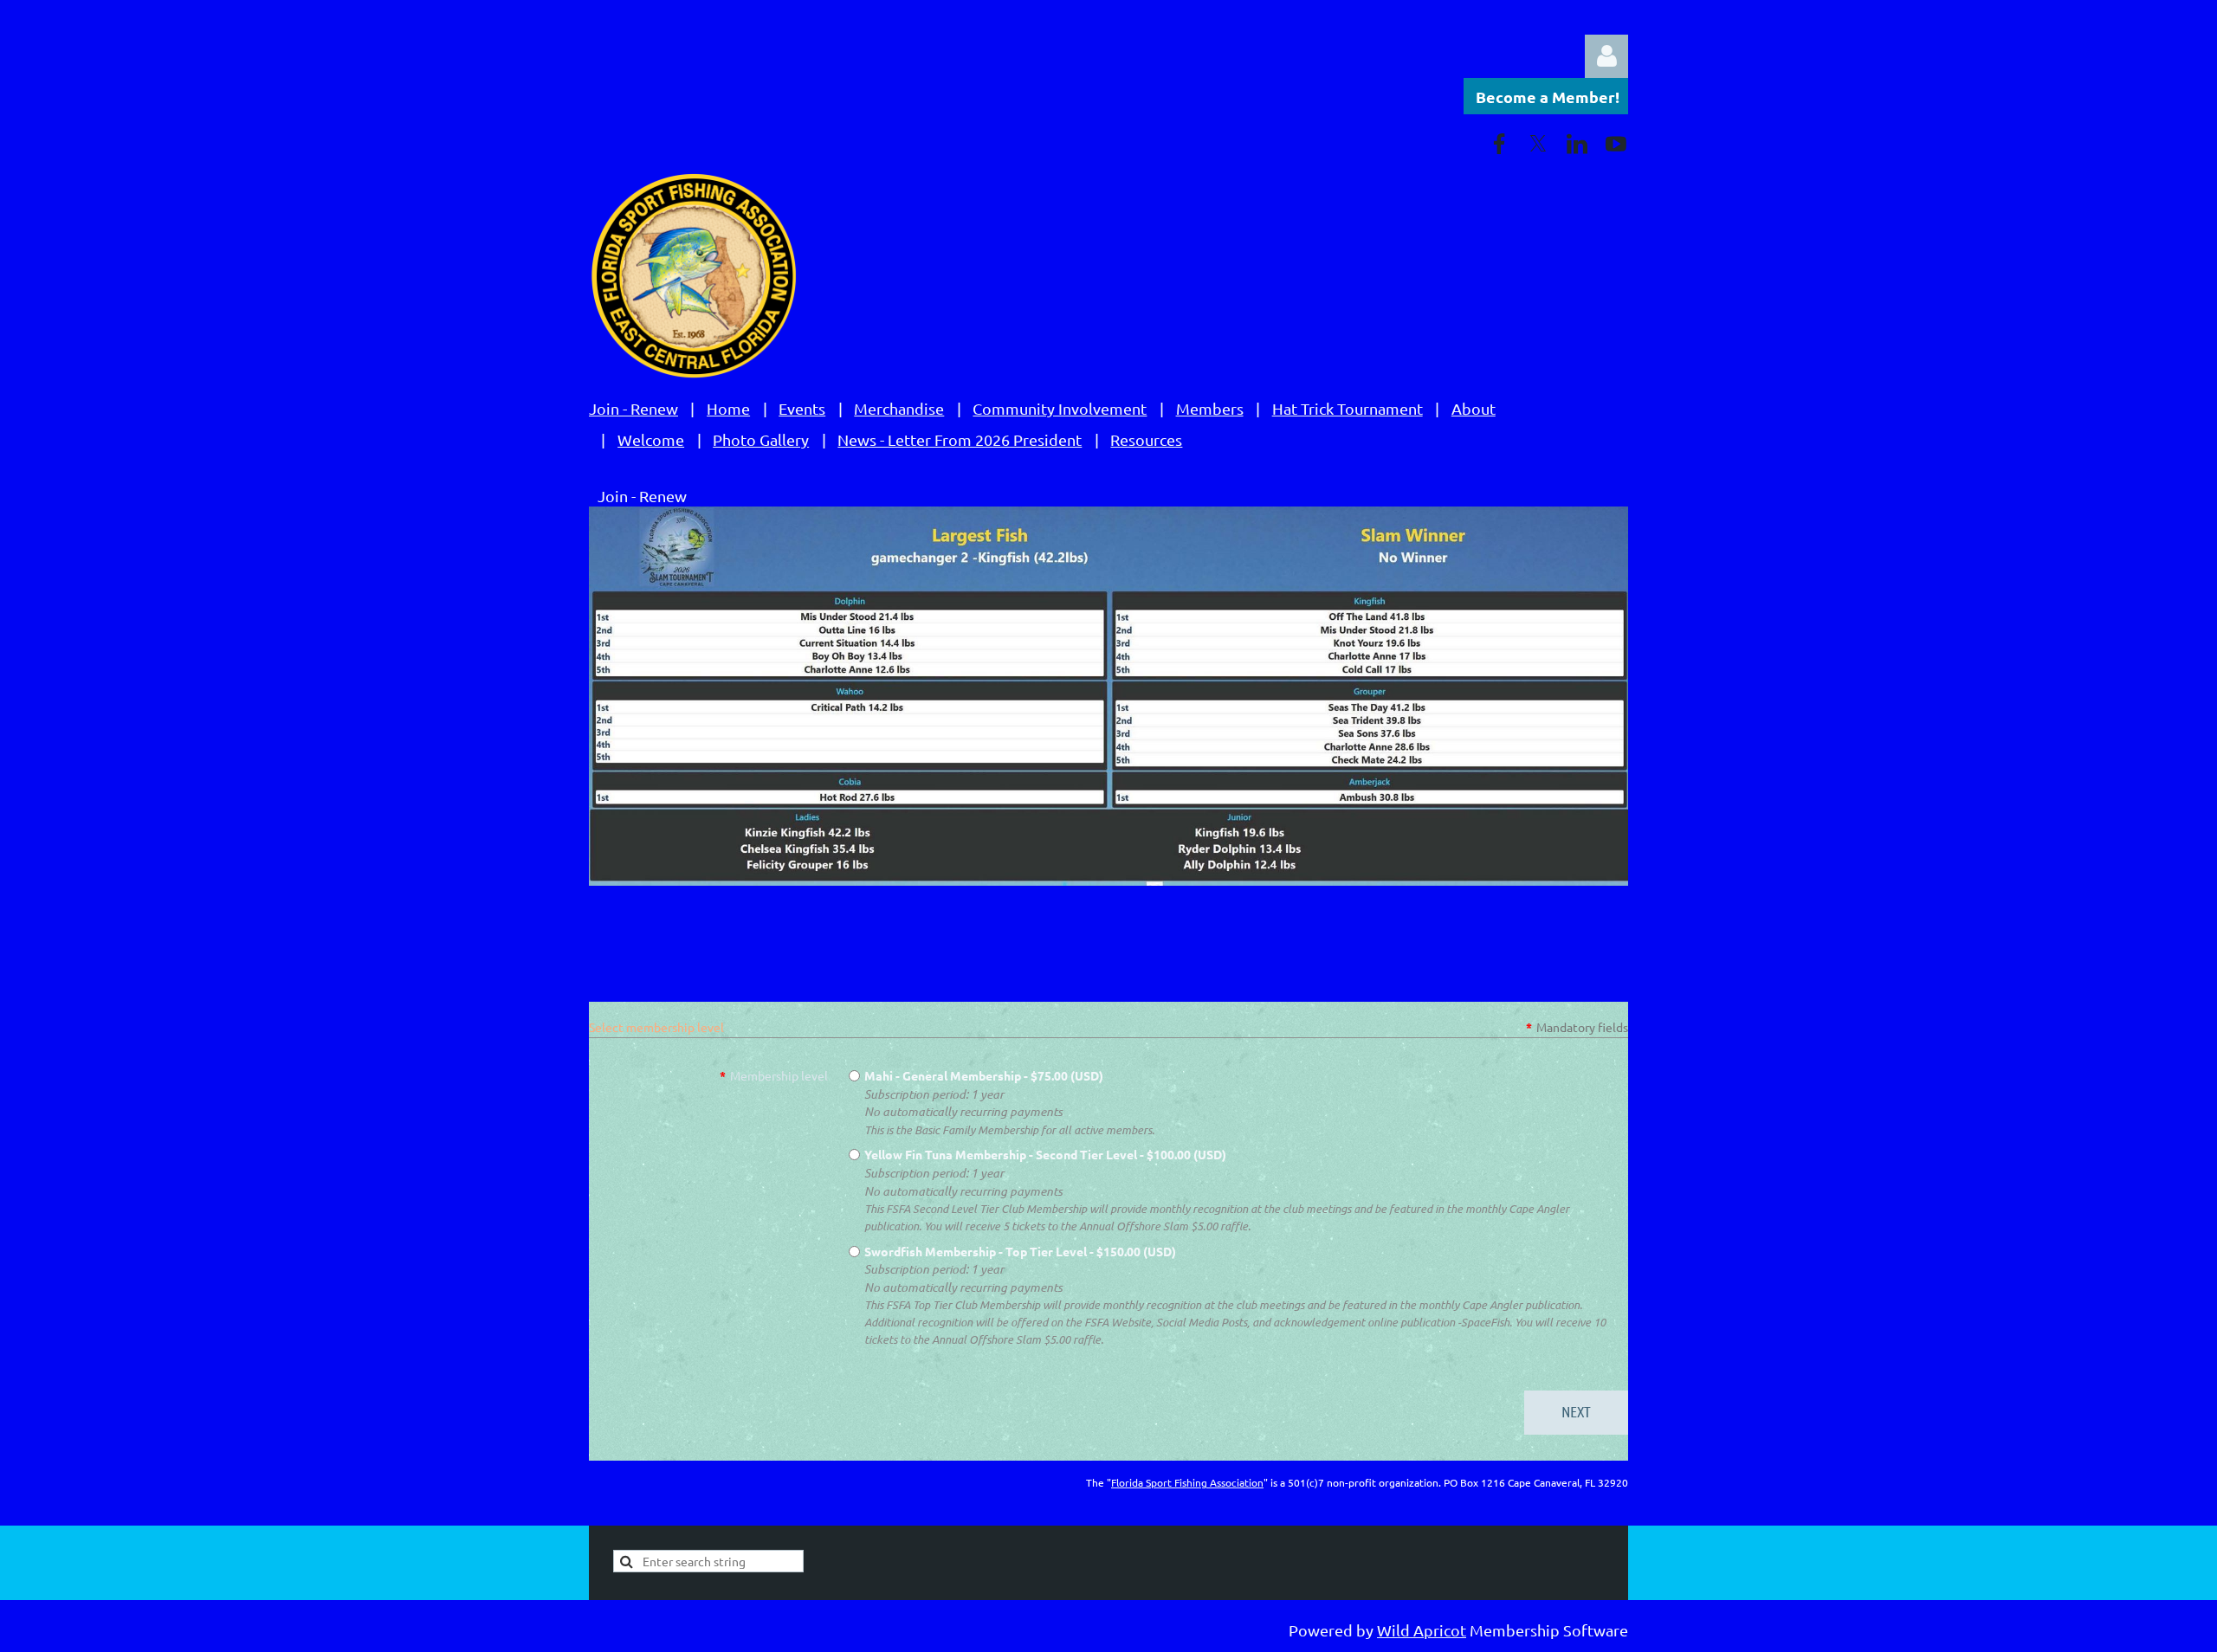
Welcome (651, 439)
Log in (1606, 56)
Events (802, 408)
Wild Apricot (1422, 1630)
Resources (1146, 439)
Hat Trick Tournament (1348, 408)
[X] (1538, 144)
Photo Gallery (761, 439)
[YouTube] (1616, 144)
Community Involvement (1060, 408)
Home (728, 408)
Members (1210, 408)
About (1474, 408)
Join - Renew (633, 408)
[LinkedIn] (1577, 144)
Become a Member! (1548, 97)
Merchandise (899, 408)
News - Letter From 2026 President (960, 439)
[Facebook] (1499, 144)
